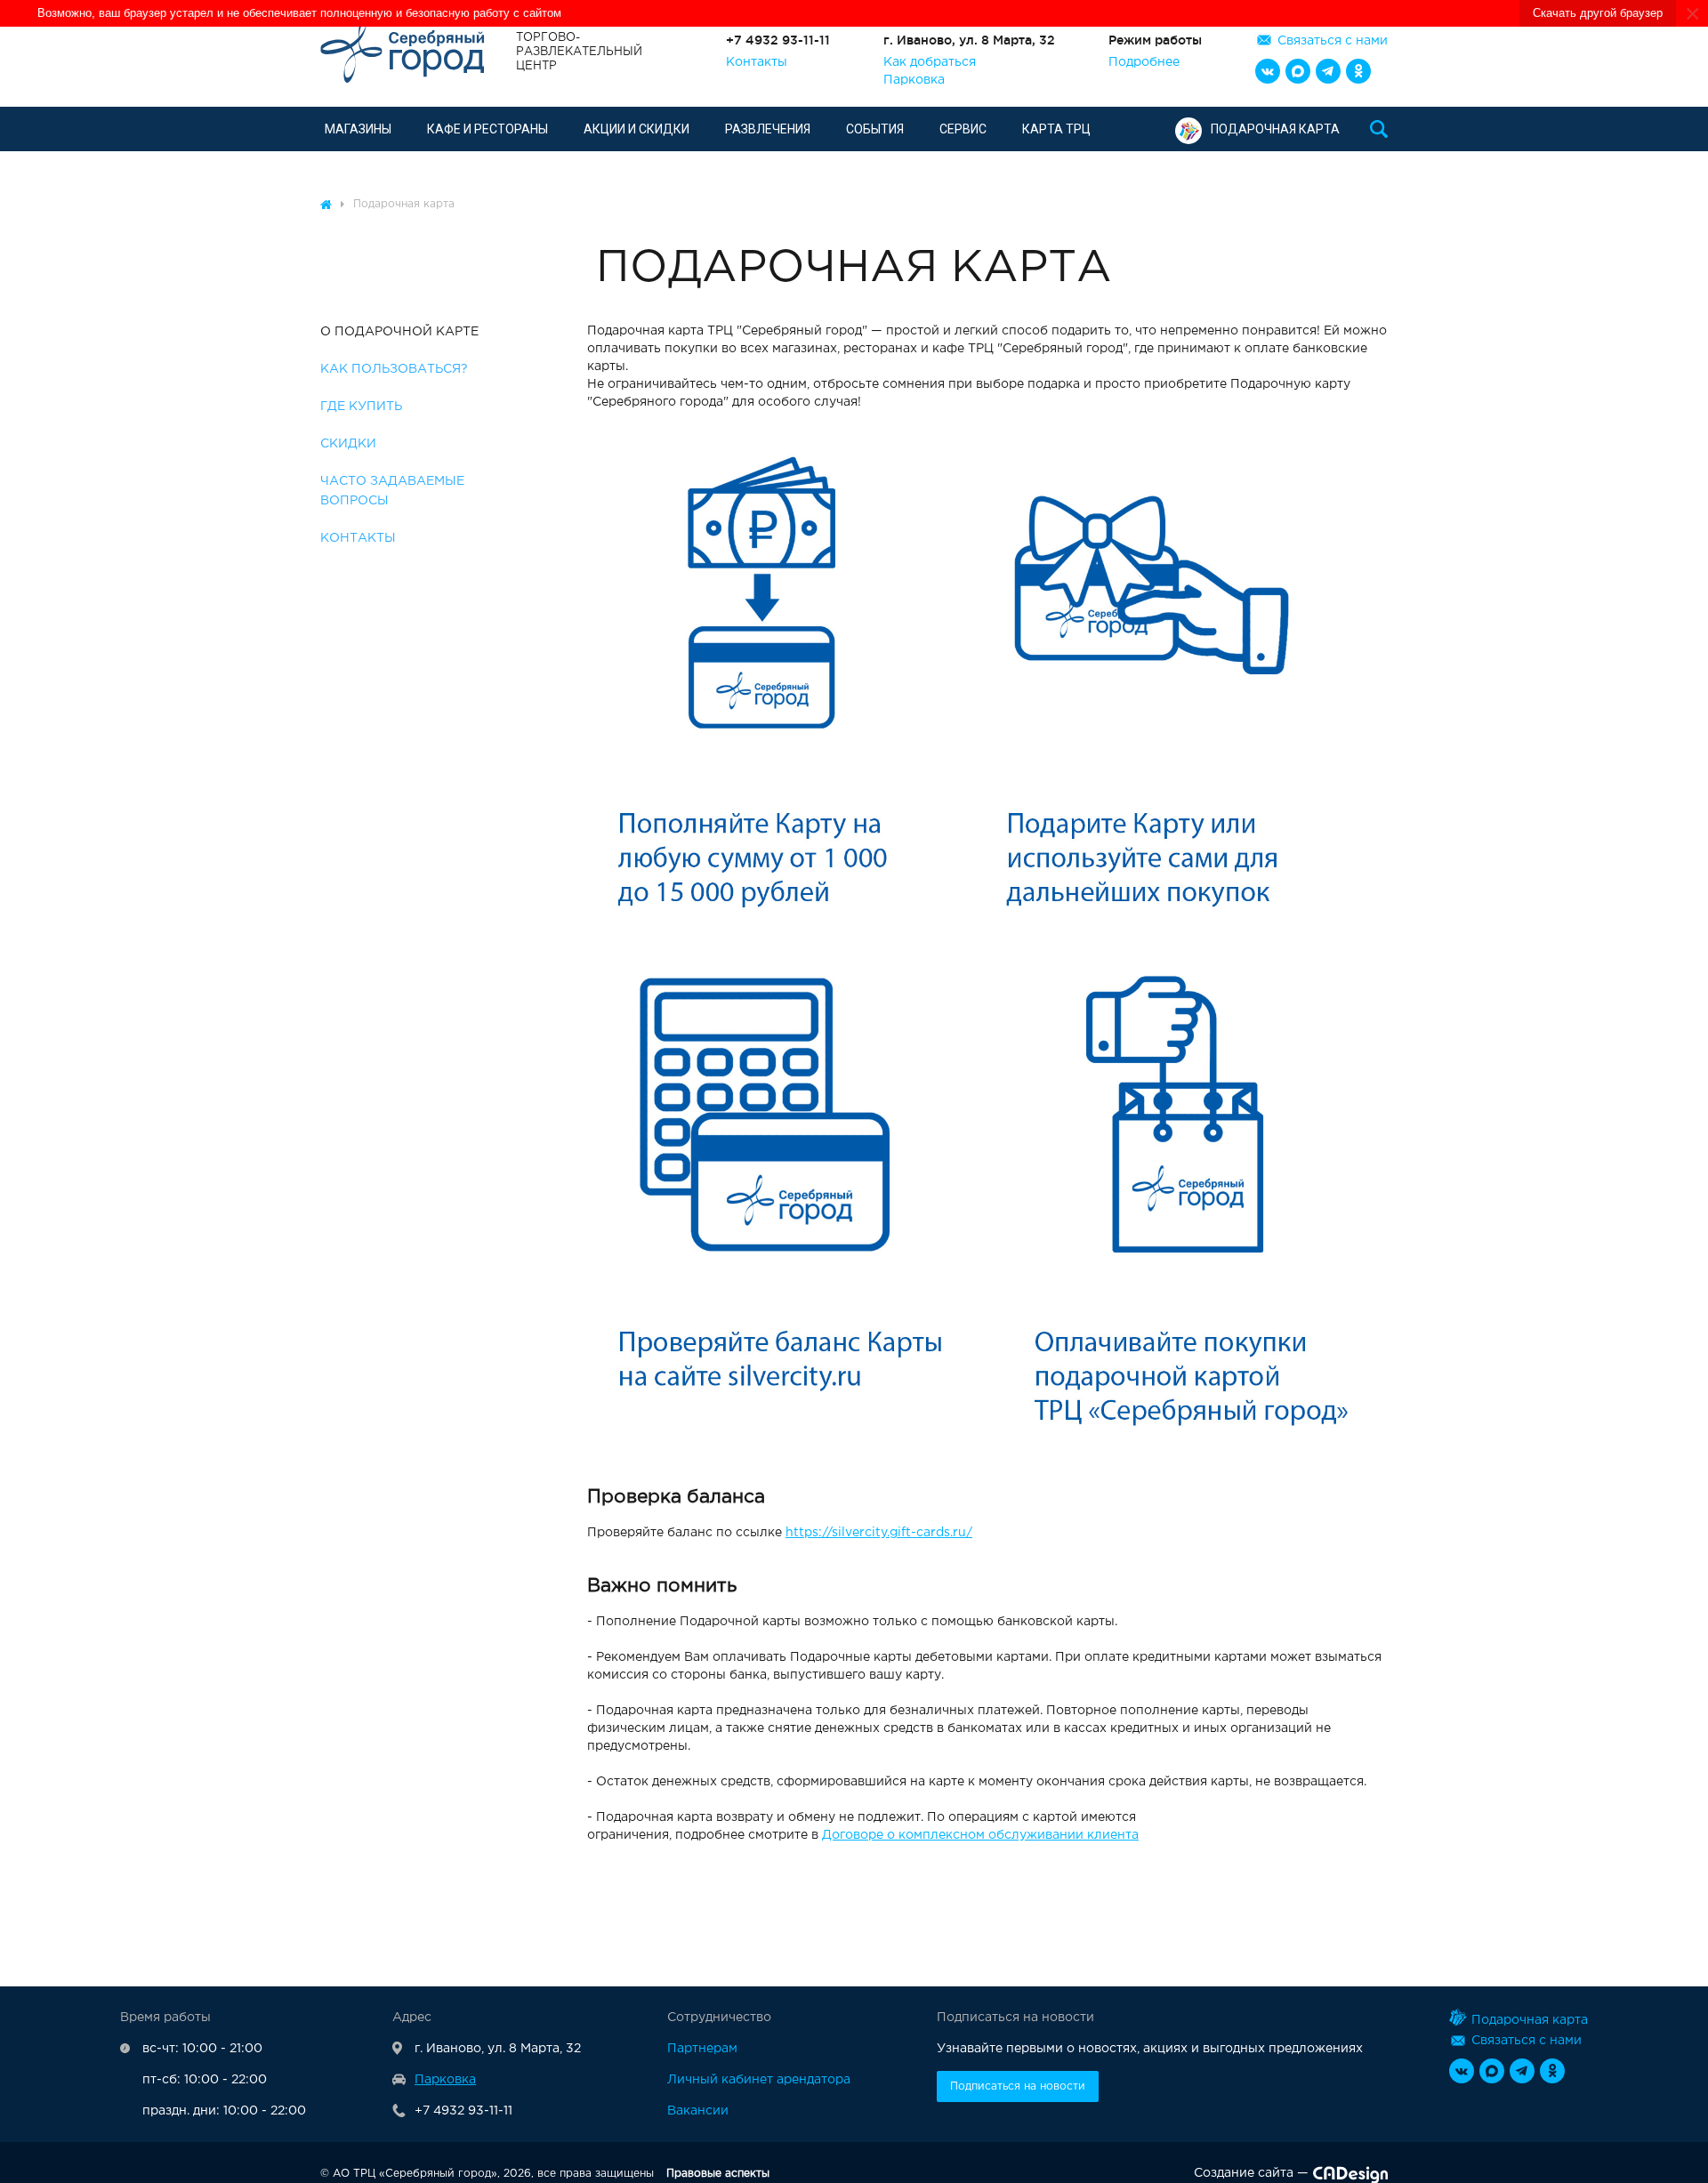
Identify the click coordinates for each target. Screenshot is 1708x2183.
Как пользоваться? (394, 369)
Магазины (358, 129)
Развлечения (768, 129)
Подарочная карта (1275, 129)
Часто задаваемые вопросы (392, 491)
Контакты (757, 62)
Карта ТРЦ (1056, 129)
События (875, 129)
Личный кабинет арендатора (759, 2080)
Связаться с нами (1333, 41)
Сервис (963, 129)
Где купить (361, 407)
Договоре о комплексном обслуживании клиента (980, 1835)
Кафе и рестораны (487, 129)
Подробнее (1144, 62)
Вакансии (698, 2111)
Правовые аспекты (718, 2174)
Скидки (348, 444)
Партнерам (702, 2049)
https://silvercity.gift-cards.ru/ (879, 1533)
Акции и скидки (636, 129)
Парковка (914, 80)
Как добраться (930, 62)
